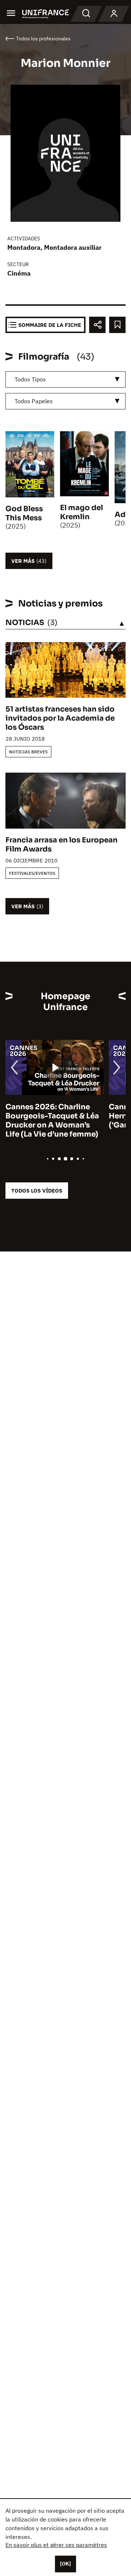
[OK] (65, 2564)
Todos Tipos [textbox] (30, 379)
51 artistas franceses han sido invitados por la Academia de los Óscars (60, 718)
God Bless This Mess (24, 513)
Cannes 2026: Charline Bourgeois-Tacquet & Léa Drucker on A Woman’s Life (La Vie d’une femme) (52, 1121)
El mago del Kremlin (82, 512)
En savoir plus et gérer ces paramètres (56, 2545)
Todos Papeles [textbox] (34, 401)
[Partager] (97, 325)
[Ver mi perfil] (114, 14)
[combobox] (65, 379)
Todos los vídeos (37, 1191)
